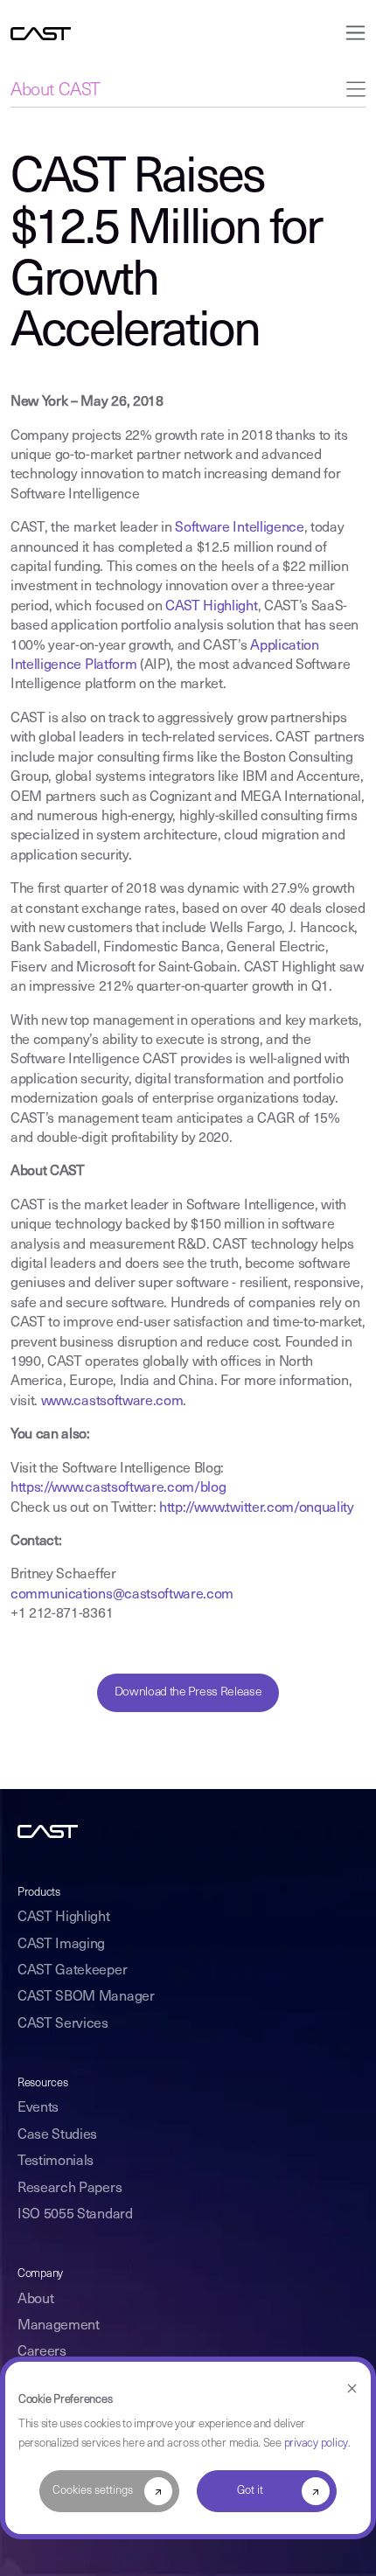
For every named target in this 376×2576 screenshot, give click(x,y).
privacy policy (316, 2444)
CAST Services (63, 2024)
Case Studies (57, 2135)
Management (59, 2326)
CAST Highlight (212, 607)
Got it (250, 2491)
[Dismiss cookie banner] (352, 2389)
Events (38, 2108)
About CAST (56, 91)
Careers (42, 2352)
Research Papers (70, 2189)
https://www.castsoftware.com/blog (118, 1488)
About (35, 2300)
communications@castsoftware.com (122, 1595)
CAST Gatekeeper (72, 1971)
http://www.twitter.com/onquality (257, 1508)
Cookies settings (93, 2491)
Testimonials (56, 2162)
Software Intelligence (239, 528)
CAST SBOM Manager (86, 1997)
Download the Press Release (188, 1692)
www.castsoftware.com (112, 1402)
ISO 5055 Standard (75, 2215)
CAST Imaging (61, 1945)
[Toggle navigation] (350, 33)
